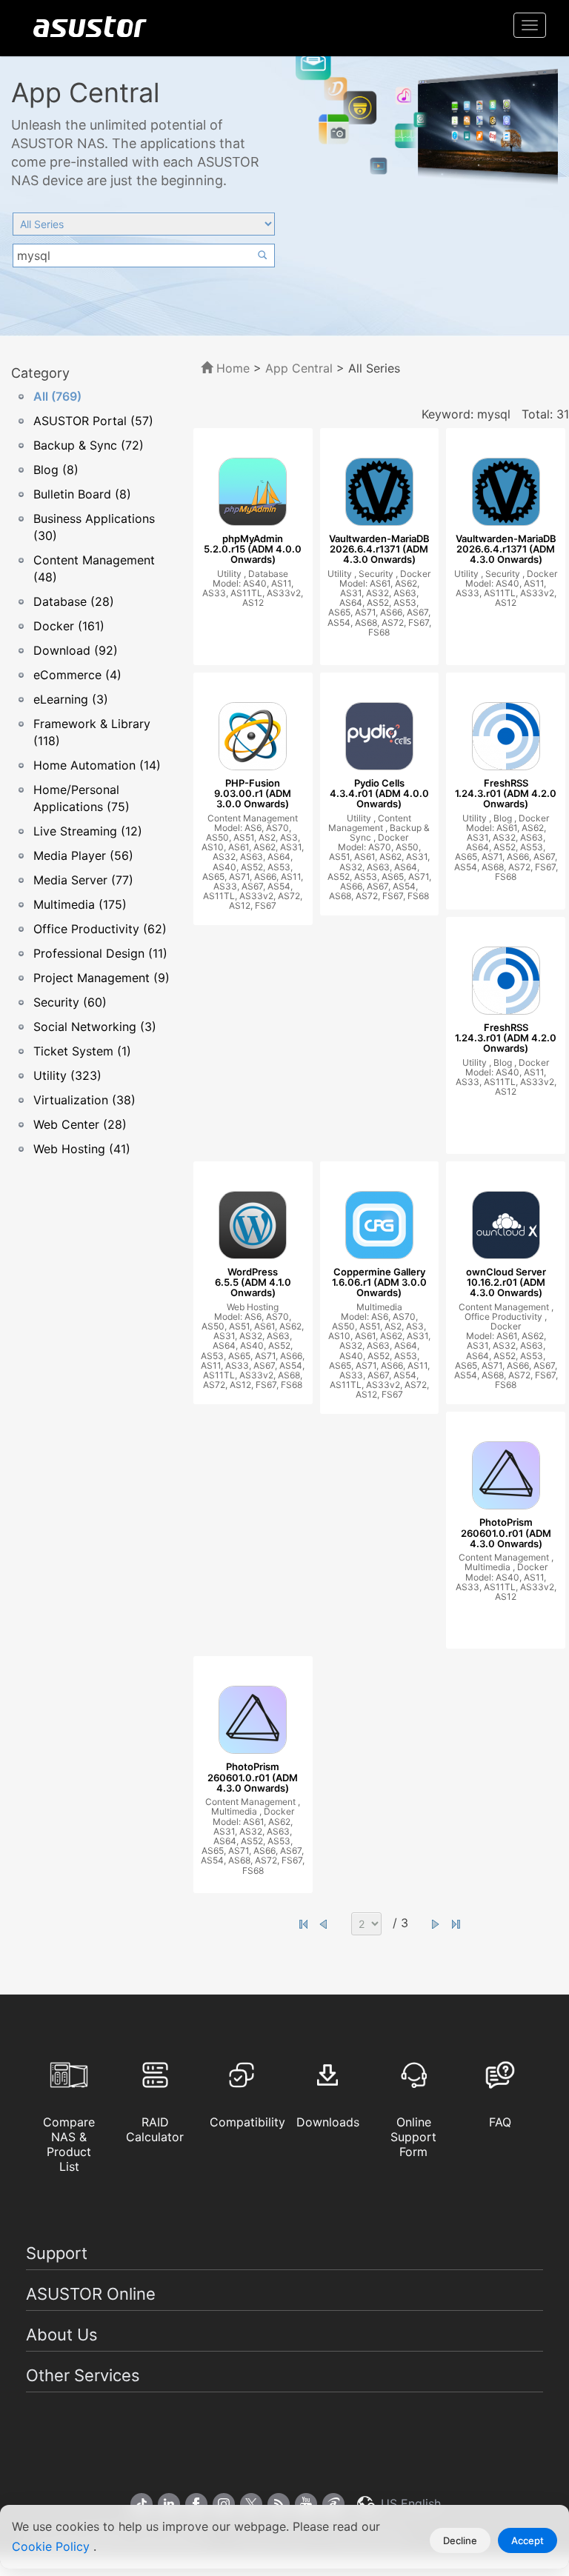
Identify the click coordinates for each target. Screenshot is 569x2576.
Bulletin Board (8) (82, 494)
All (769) (57, 396)
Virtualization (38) (84, 1100)
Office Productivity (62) (100, 929)
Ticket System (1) (82, 1051)
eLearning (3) (71, 699)
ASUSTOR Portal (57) (93, 421)
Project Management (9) (102, 978)
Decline (460, 2540)
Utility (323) (67, 1075)
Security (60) (70, 1002)
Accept (528, 2540)
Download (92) (76, 650)
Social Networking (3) (95, 1027)
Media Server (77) (83, 880)
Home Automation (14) (97, 765)
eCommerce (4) (77, 675)
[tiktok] (142, 2504)
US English (409, 2503)
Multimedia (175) (80, 904)
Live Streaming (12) (88, 831)
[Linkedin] (169, 2504)
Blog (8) (56, 470)
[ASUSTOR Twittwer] (251, 2504)
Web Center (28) (80, 1124)
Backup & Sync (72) (89, 445)
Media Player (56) (83, 855)
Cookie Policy (53, 2546)
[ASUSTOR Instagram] (224, 2504)
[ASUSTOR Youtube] (306, 2504)
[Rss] (279, 2504)
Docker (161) (69, 626)
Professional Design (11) (100, 953)
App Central (299, 368)
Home (231, 368)
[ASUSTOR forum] (333, 2504)
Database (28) (74, 601)
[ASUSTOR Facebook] (196, 2504)
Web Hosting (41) (82, 1149)
